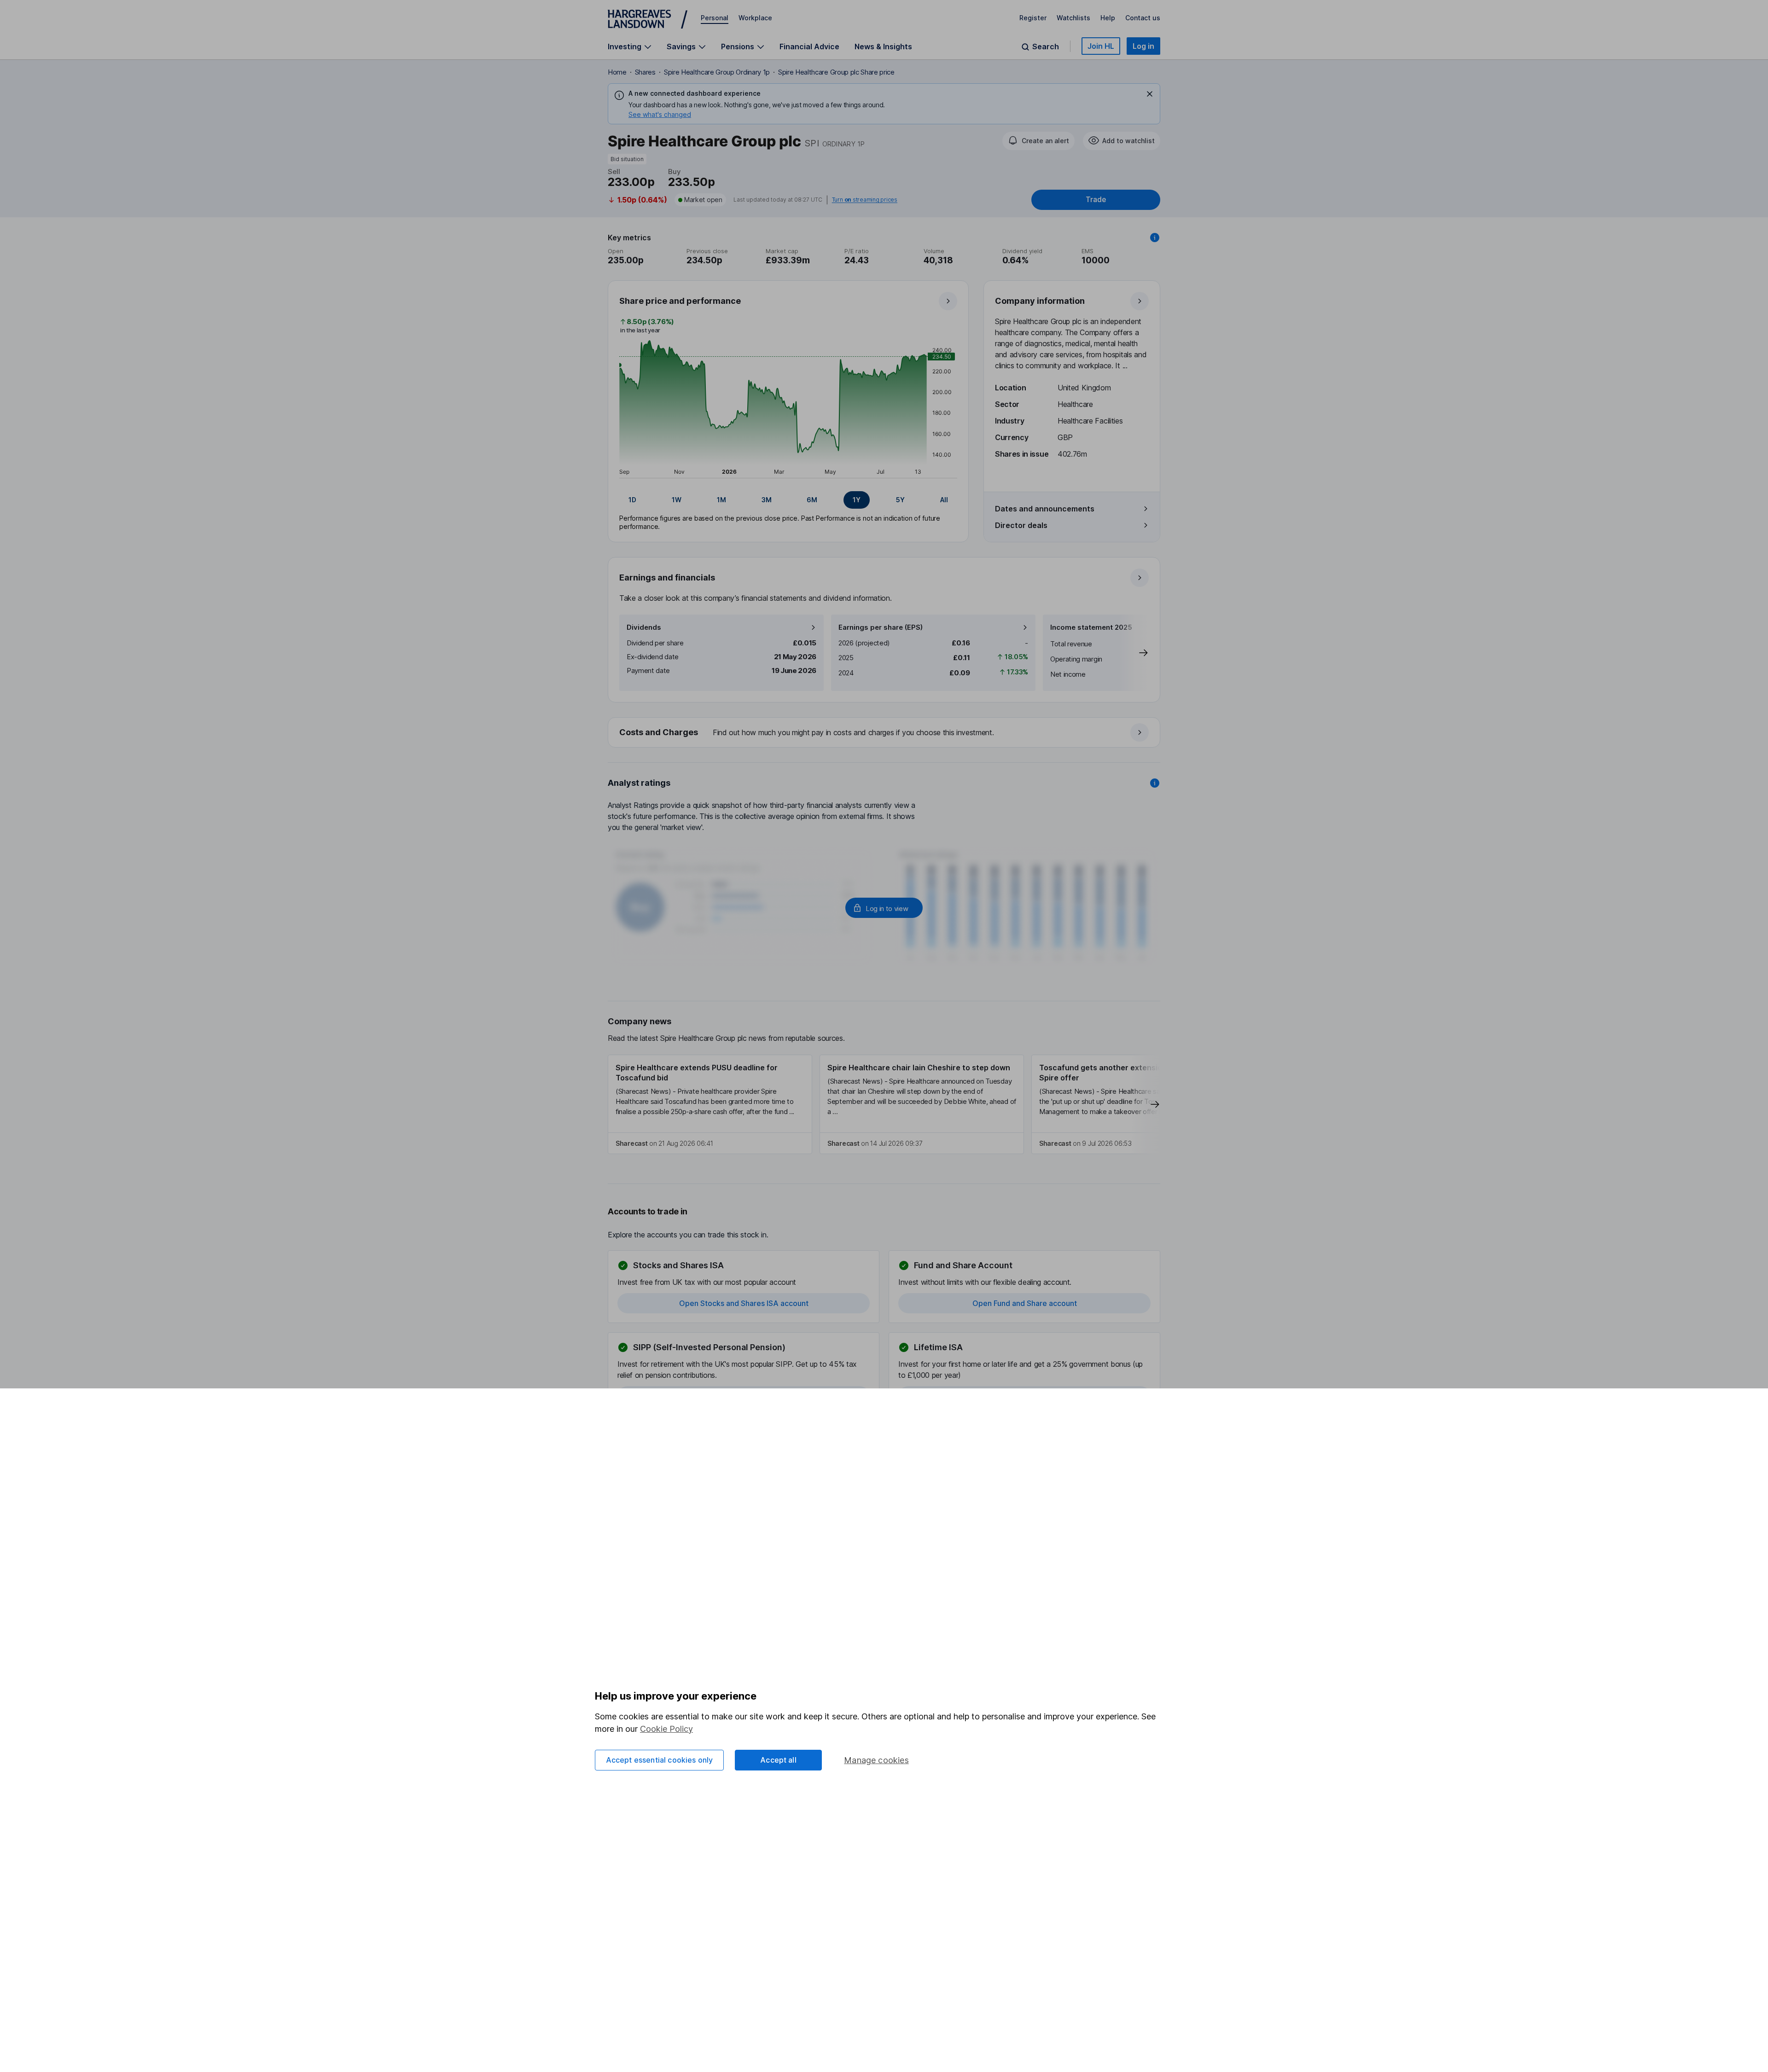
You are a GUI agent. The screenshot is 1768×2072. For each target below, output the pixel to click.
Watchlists (1073, 18)
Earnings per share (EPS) (881, 627)
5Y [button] (900, 500)
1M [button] (721, 500)
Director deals (1021, 525)
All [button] (944, 500)
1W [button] (677, 500)
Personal (715, 18)
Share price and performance (680, 301)
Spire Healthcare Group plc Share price (836, 72)
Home (617, 72)
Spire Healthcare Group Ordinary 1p (717, 72)
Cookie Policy (666, 1729)
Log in (1143, 46)
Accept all (778, 1760)
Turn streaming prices (865, 200)
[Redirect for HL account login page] (884, 908)
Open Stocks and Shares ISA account (744, 1303)
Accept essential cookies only (660, 1760)
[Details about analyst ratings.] (1155, 783)
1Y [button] (857, 500)
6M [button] (812, 500)
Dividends (644, 627)
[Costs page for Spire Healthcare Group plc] (884, 733)
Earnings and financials (667, 577)
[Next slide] (1134, 653)
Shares (645, 72)
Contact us (1143, 18)
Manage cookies (876, 1760)
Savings (681, 47)
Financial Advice (809, 46)
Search (1046, 47)
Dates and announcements (1045, 509)
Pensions (738, 47)
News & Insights (883, 46)
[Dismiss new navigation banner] (1150, 94)
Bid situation (627, 159)
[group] (788, 500)
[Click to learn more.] (1155, 238)
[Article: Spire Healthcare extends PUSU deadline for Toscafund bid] (710, 1104)
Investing (625, 47)
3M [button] (767, 500)
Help (1108, 18)
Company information (1040, 301)
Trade (1096, 200)
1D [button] (632, 500)
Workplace (755, 18)
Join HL (1101, 46)
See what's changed (660, 114)
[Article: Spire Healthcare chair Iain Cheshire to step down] (922, 1104)
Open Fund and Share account (1025, 1303)
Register (1033, 18)
